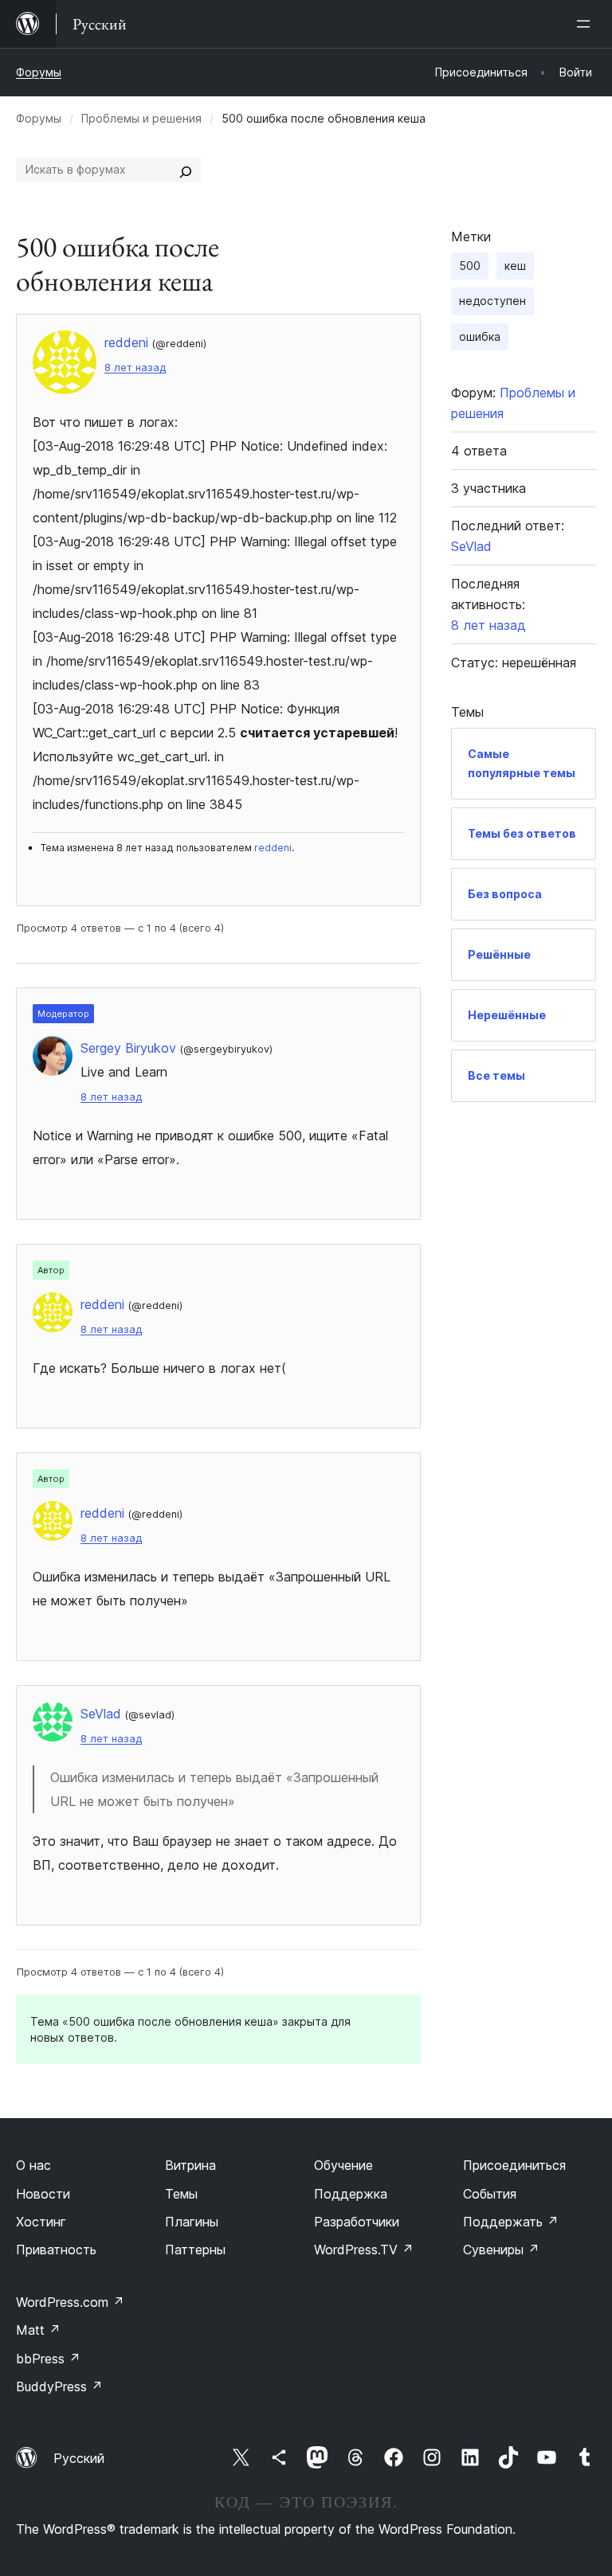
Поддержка (351, 2194)
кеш (515, 266)
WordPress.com (70, 2302)
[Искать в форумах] (186, 170)
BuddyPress (59, 2386)
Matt (38, 2330)
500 (470, 266)
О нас (33, 2165)
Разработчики (357, 2222)
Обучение (343, 2165)
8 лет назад (135, 367)
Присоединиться (514, 2165)
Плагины (192, 2222)
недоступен (492, 301)
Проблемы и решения (141, 118)
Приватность (56, 2250)
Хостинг (41, 2222)
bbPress (48, 2359)
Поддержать (511, 2222)
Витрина (190, 2165)
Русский (79, 2458)
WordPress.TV (364, 2250)
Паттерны (195, 2250)
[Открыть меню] (586, 24)
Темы (181, 2194)
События (490, 2194)
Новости (43, 2194)
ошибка (480, 336)
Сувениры (501, 2250)
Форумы (39, 72)
